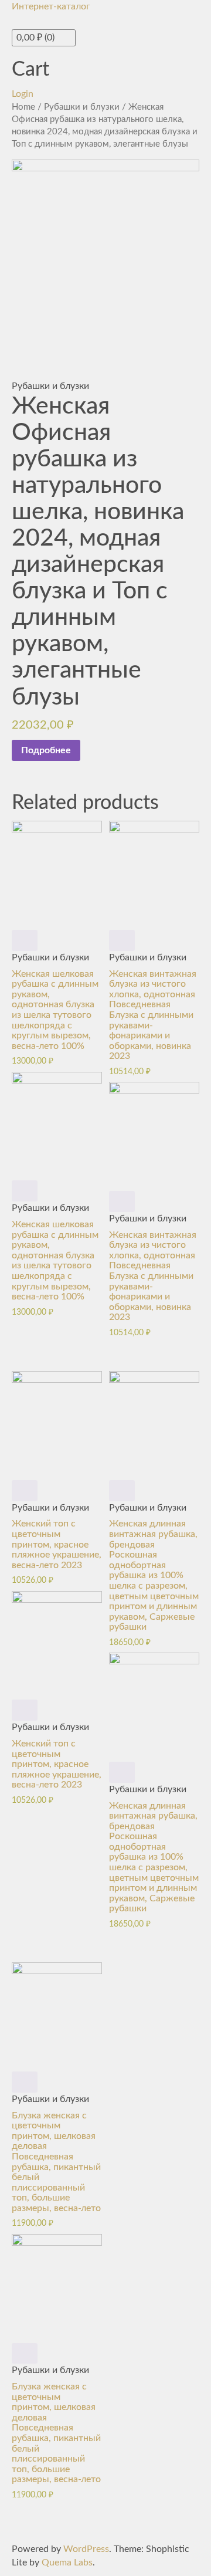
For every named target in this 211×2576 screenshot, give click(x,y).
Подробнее (46, 750)
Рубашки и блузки (82, 107)
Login (23, 94)
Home (23, 107)
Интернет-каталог (51, 6)
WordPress (86, 2549)
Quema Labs (67, 2563)
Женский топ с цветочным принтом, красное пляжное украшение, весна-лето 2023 (57, 1544)
